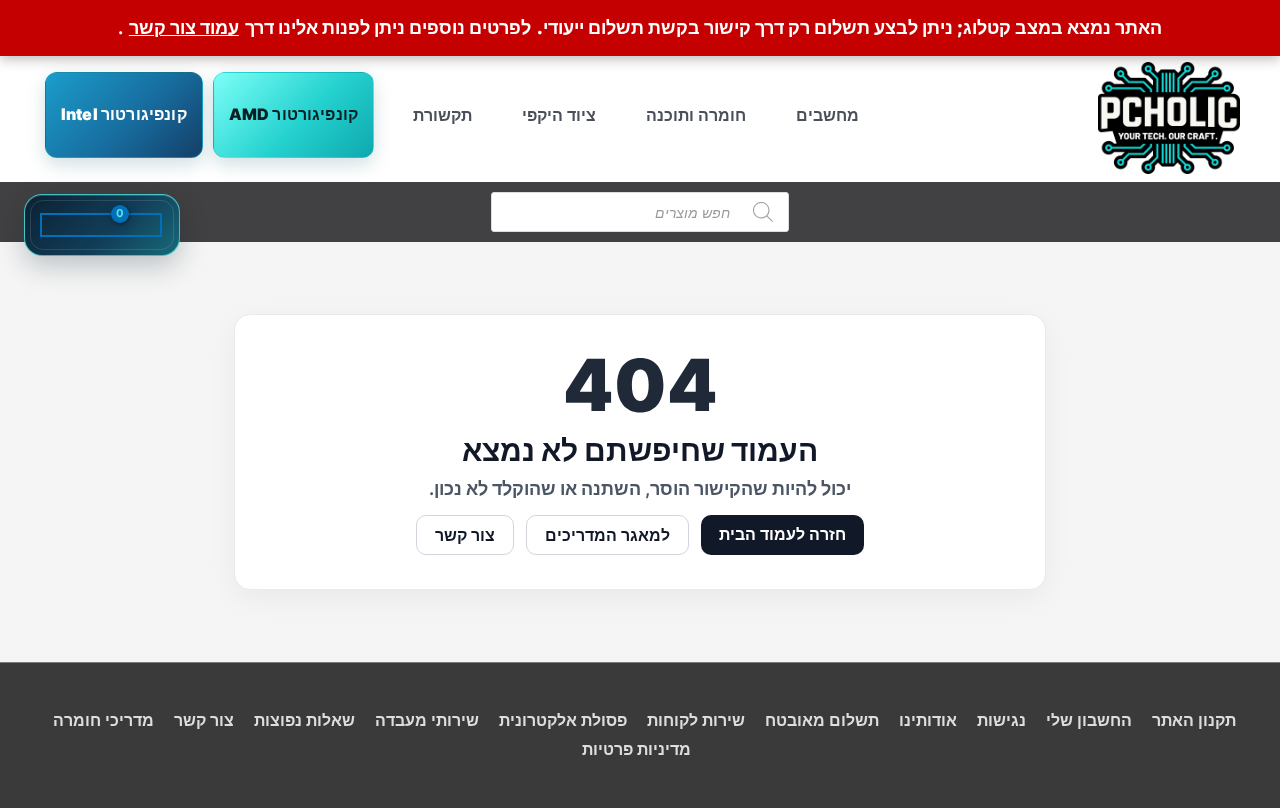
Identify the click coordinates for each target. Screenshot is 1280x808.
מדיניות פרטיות (636, 749)
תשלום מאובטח (822, 720)
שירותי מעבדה (427, 720)
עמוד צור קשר (184, 27)
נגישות (1001, 720)
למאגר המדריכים (607, 535)
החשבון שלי (1089, 720)
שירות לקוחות (696, 720)
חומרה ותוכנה (696, 115)
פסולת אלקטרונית (563, 720)
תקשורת (442, 115)
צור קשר (465, 535)
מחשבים (827, 115)
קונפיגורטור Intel (124, 114)
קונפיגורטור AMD (293, 114)
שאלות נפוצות (304, 720)
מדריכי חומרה (103, 720)
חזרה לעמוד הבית (782, 534)
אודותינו (928, 720)
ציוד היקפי (559, 115)
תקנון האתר (1194, 720)
